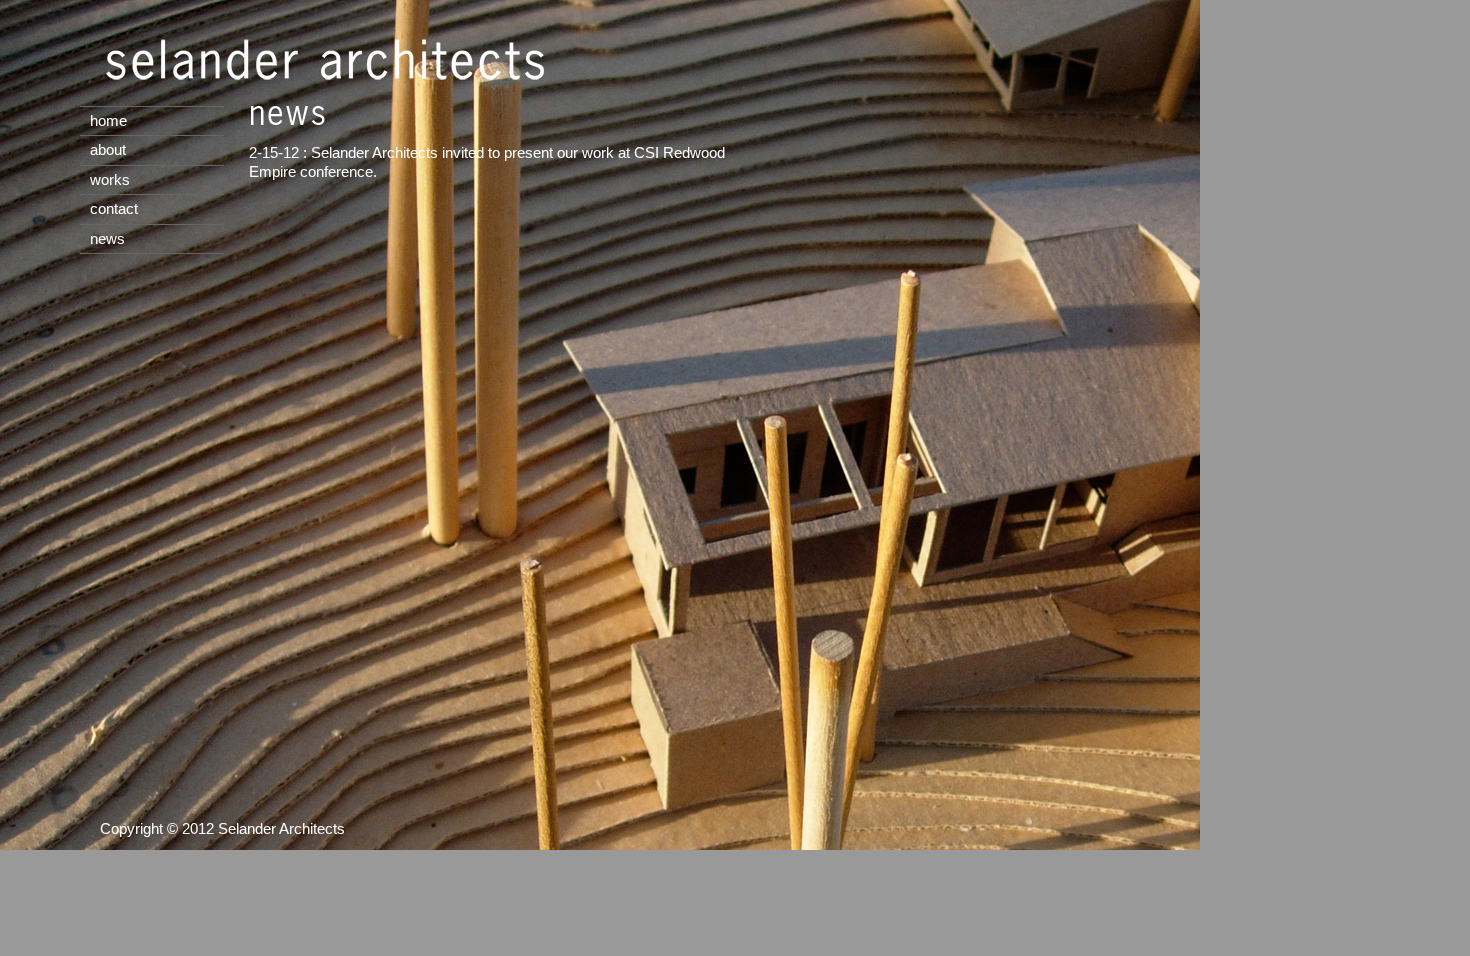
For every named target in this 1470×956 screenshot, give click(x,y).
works (110, 179)
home (108, 120)
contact (114, 208)
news (107, 238)
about (108, 149)
